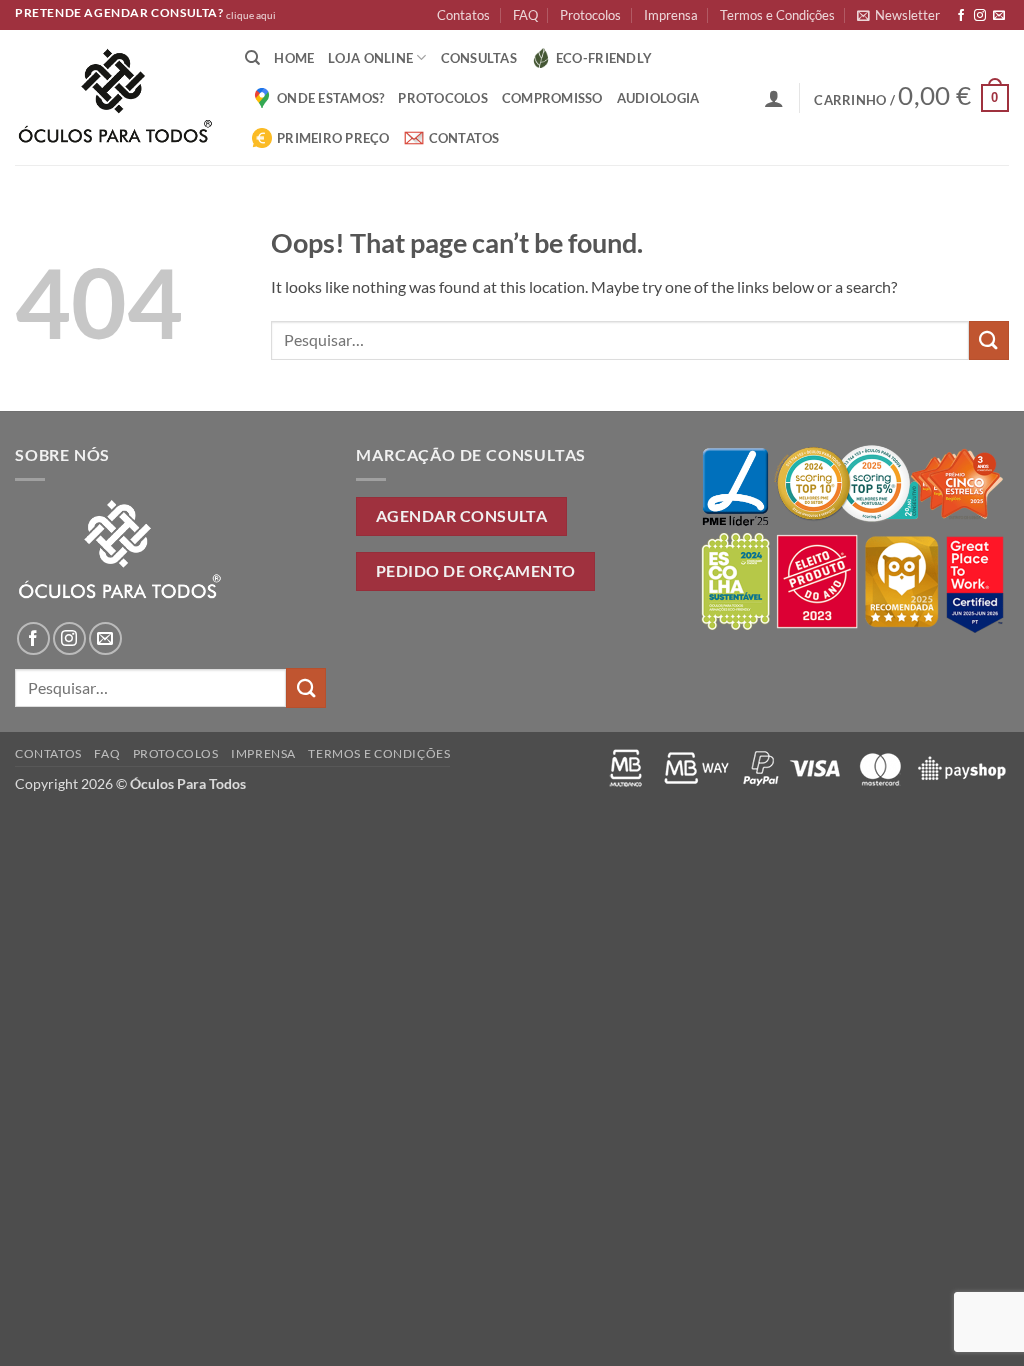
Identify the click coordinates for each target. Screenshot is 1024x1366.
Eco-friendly (604, 58)
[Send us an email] (999, 16)
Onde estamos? (330, 98)
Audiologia (658, 98)
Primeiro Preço (333, 138)
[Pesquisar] (252, 58)
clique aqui (251, 15)
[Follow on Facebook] (961, 16)
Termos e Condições (777, 15)
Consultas (479, 58)
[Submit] (989, 340)
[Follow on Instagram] (980, 16)
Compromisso (552, 98)
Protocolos (590, 15)
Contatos (463, 15)
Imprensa (671, 15)
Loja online (370, 58)
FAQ (525, 15)
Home (294, 58)
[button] (898, 15)
